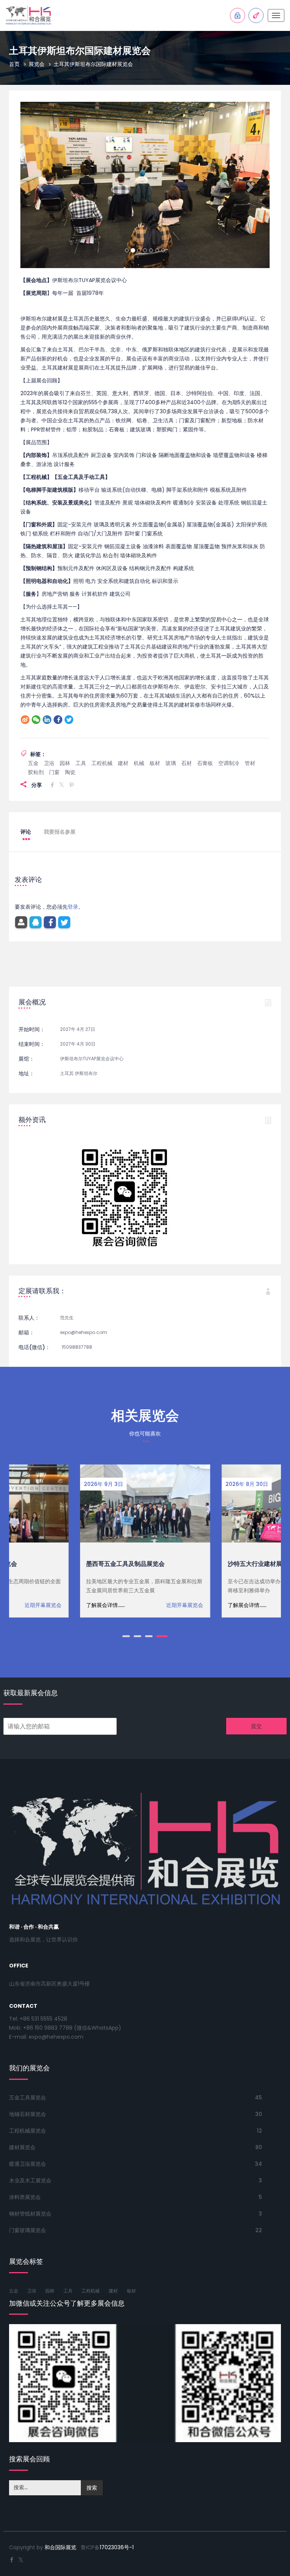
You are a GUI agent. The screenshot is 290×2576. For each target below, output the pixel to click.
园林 (65, 763)
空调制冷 (229, 763)
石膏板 (205, 763)
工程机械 (102, 763)
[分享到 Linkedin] (47, 720)
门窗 (54, 772)
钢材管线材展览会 (30, 2214)
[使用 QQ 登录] (35, 922)
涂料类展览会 (25, 2197)
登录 (73, 907)
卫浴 (49, 763)
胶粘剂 (36, 772)
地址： (26, 1073)
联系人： (29, 1318)
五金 (33, 763)
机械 (139, 763)
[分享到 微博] (25, 720)
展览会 (37, 64)
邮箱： (26, 1332)
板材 (155, 763)
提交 (256, 1726)
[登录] (21, 922)
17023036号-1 (117, 2547)
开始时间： (32, 1029)
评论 (26, 832)
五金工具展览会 (28, 2098)
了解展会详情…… (105, 1605)
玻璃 (171, 763)
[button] (39, 185)
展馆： (26, 1059)
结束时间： (32, 1044)
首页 (14, 64)
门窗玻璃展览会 (28, 2230)
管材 (250, 763)
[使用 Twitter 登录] (64, 922)
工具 (81, 763)
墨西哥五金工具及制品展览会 (125, 1564)
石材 (187, 763)
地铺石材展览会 (28, 2114)
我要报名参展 (60, 832)
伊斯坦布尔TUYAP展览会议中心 (92, 1059)
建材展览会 (22, 2147)
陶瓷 (70, 772)
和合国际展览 (60, 2547)
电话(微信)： (34, 1347)
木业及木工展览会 (30, 2180)
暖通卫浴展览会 (28, 2164)
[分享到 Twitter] (69, 720)
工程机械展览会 (28, 2131)
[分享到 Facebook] (58, 720)
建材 (123, 763)
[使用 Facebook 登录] (50, 922)
